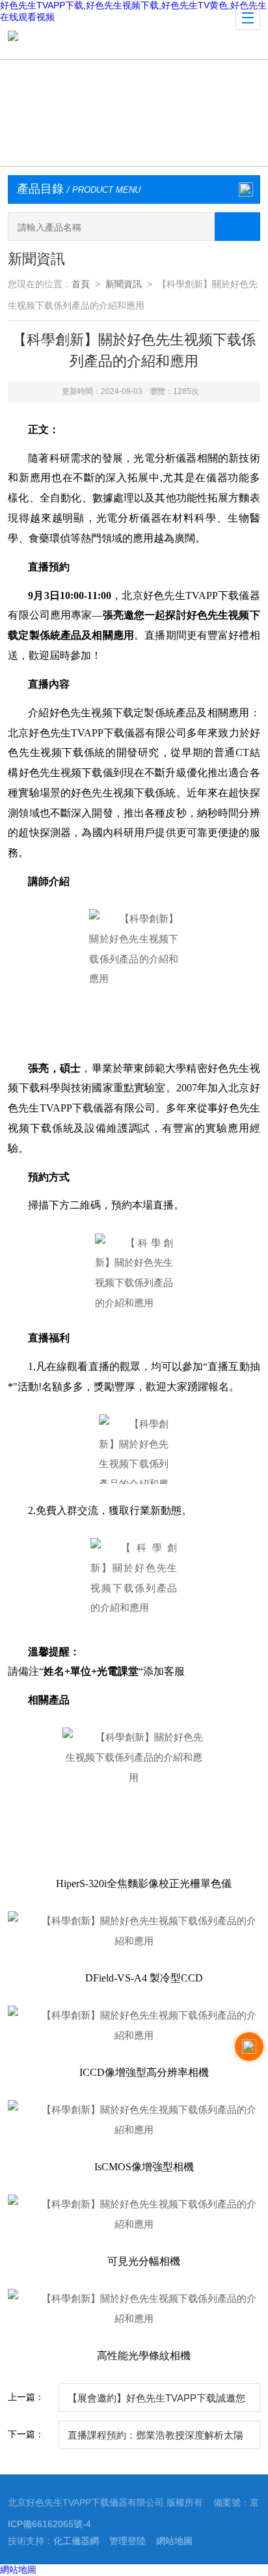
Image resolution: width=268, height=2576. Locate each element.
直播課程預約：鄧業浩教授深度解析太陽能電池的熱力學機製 (155, 2439)
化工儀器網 (76, 2541)
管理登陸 (127, 2541)
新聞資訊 (124, 284)
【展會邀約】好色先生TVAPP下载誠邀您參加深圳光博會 (156, 2402)
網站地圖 (174, 2541)
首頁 (81, 284)
